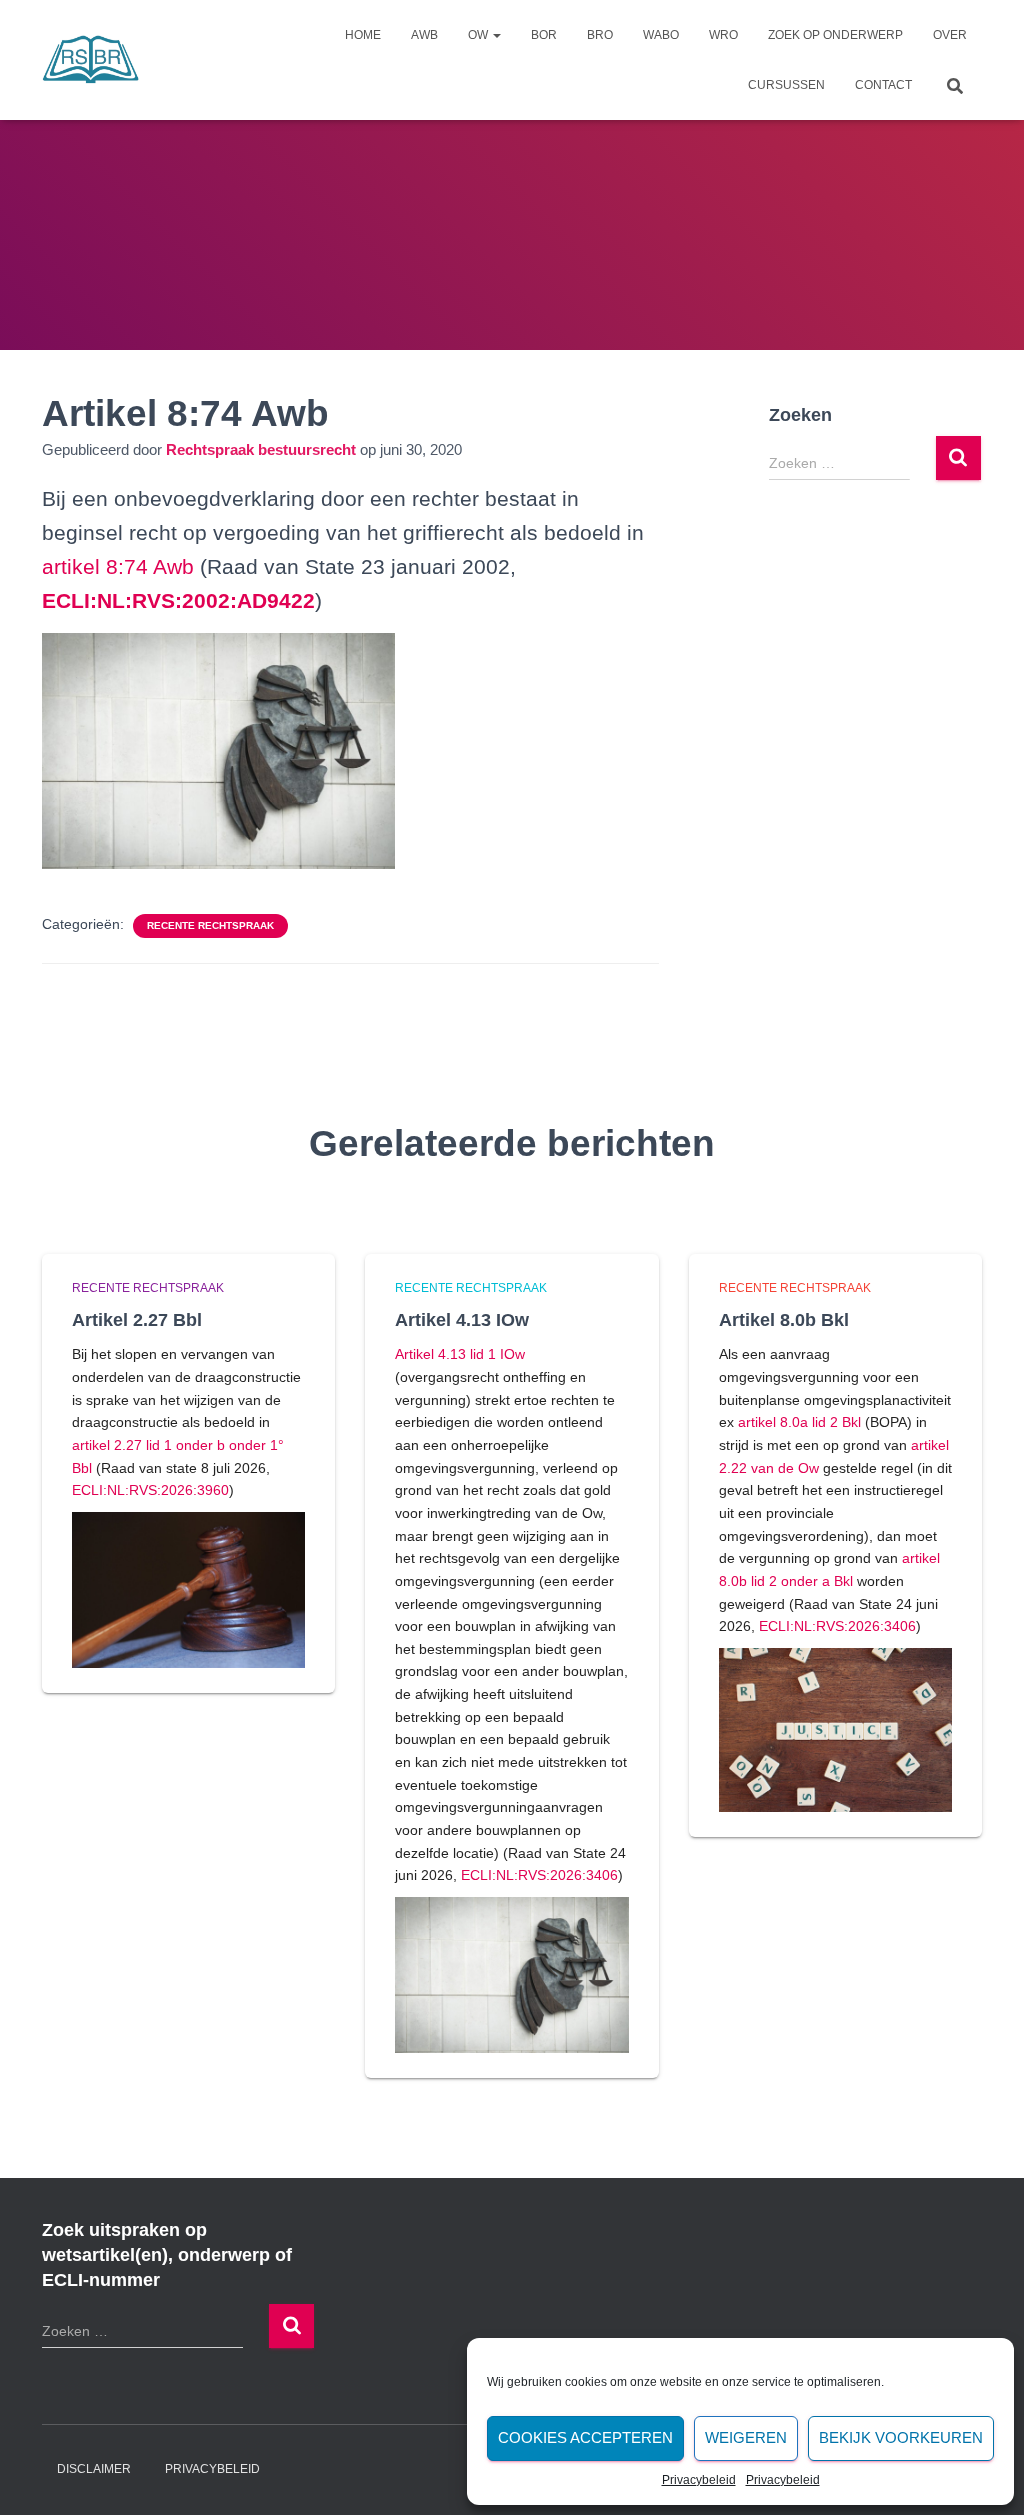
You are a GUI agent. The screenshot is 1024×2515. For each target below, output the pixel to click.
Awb (424, 35)
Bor (544, 35)
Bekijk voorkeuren (901, 2437)
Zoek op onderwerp (835, 35)
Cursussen (786, 85)
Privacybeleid (699, 2480)
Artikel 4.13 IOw (462, 1320)
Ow (479, 35)
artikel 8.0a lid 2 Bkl (799, 1422)
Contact (883, 85)
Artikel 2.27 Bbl (137, 1320)
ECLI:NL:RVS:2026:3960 (150, 1490)
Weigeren (746, 2437)
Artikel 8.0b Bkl (784, 1320)
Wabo (661, 35)
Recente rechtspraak (210, 925)
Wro (723, 35)
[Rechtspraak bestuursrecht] (91, 60)
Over (950, 35)
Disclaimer (94, 2469)
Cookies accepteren (585, 2437)
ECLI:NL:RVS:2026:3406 (539, 1875)
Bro (600, 35)
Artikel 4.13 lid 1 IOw (460, 1354)
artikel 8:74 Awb (118, 566)
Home (363, 35)
